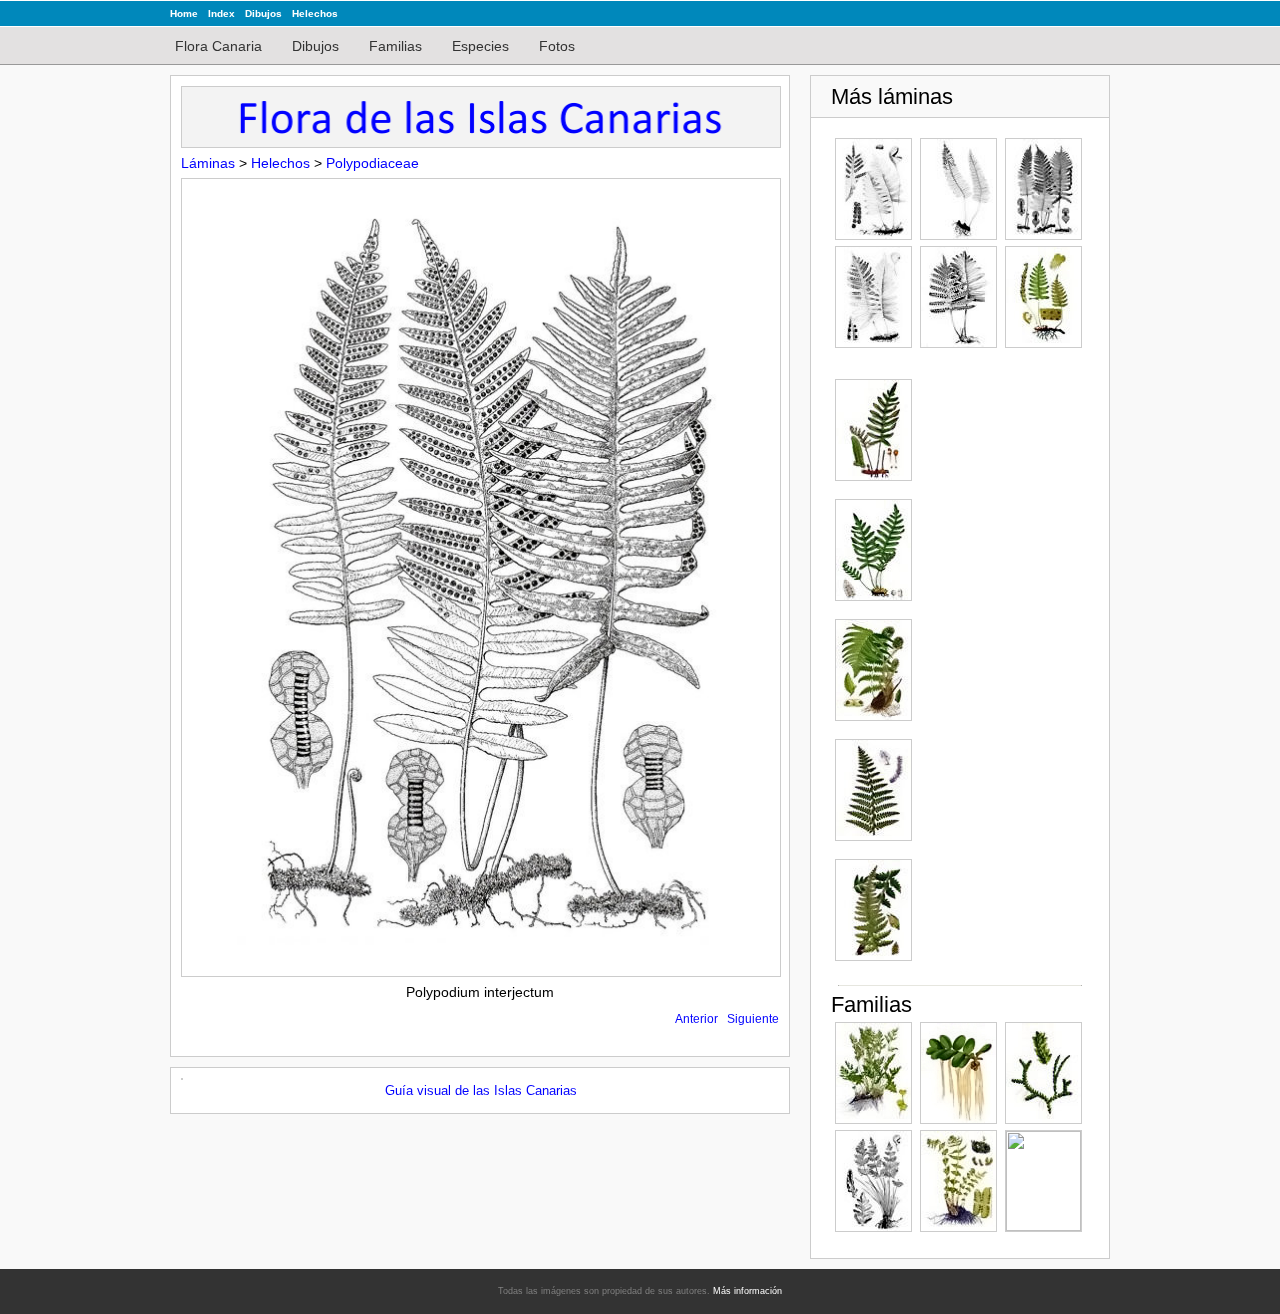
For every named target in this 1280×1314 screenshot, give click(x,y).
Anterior (696, 1019)
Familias (395, 46)
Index (221, 13)
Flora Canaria (218, 46)
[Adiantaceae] (1043, 1181)
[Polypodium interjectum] (1043, 189)
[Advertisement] (1000, 679)
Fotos (557, 46)
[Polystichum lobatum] (873, 670)
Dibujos (263, 13)
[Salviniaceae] (958, 1073)
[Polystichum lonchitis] (873, 790)
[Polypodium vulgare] (1043, 297)
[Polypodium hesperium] (958, 189)
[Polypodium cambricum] (873, 189)
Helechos (315, 13)
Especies (480, 46)
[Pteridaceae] (873, 1073)
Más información (747, 1291)
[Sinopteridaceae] (873, 1181)
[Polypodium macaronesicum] (873, 297)
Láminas (208, 163)
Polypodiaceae (372, 163)
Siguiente (753, 1019)
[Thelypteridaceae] (958, 1181)
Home (184, 13)
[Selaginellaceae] (1043, 1073)
